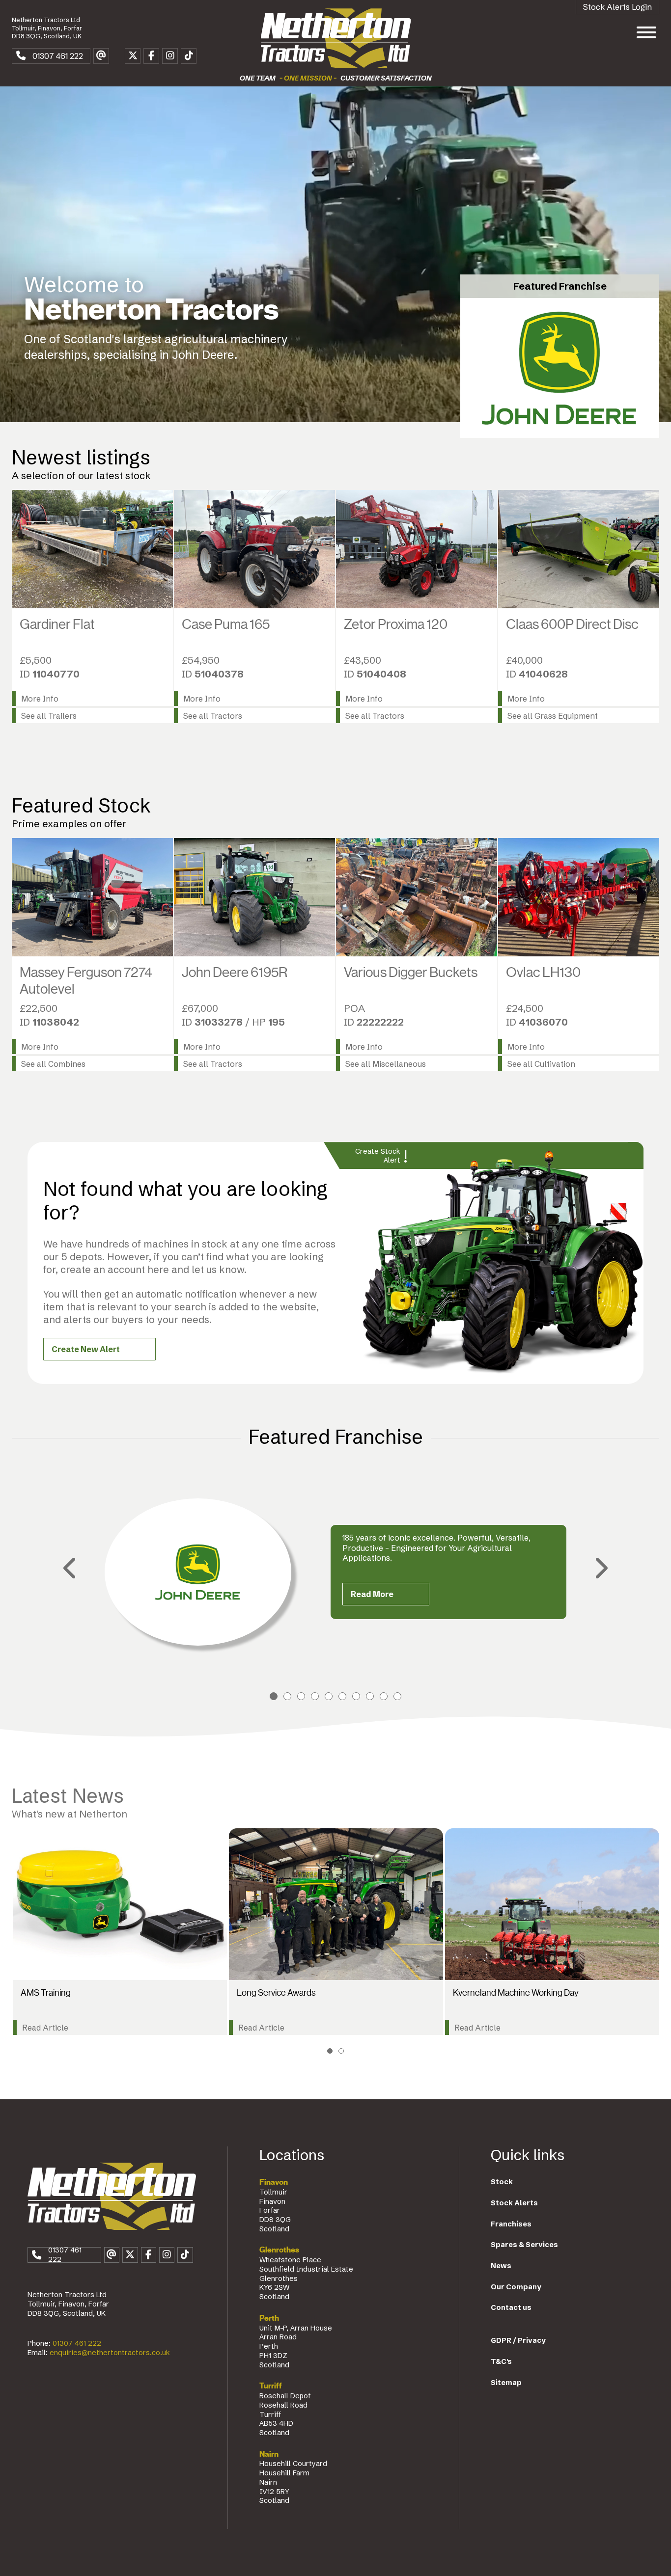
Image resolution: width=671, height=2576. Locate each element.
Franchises (511, 2224)
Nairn (269, 2454)
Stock (502, 2182)
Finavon (274, 2182)
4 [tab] (315, 1696)
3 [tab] (301, 1696)
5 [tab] (329, 1696)
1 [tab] (274, 1696)
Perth (269, 2318)
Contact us (511, 2307)
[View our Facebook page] (151, 56)
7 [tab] (356, 1696)
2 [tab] (287, 1696)
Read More (372, 1594)
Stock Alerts (514, 2203)
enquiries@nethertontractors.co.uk (110, 2353)
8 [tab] (370, 1696)
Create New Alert (86, 1349)
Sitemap (506, 2383)
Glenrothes (279, 2250)
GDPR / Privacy (518, 2340)
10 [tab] (397, 1696)
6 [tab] (342, 1696)
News (501, 2266)
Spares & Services (524, 2245)
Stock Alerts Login (617, 7)
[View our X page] (133, 56)
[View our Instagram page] (170, 56)
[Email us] (101, 56)
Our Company (516, 2287)
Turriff (271, 2386)
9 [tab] (384, 1696)
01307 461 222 (77, 2343)
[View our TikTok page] (189, 56)
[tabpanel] (335, 1572)
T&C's (501, 2361)
